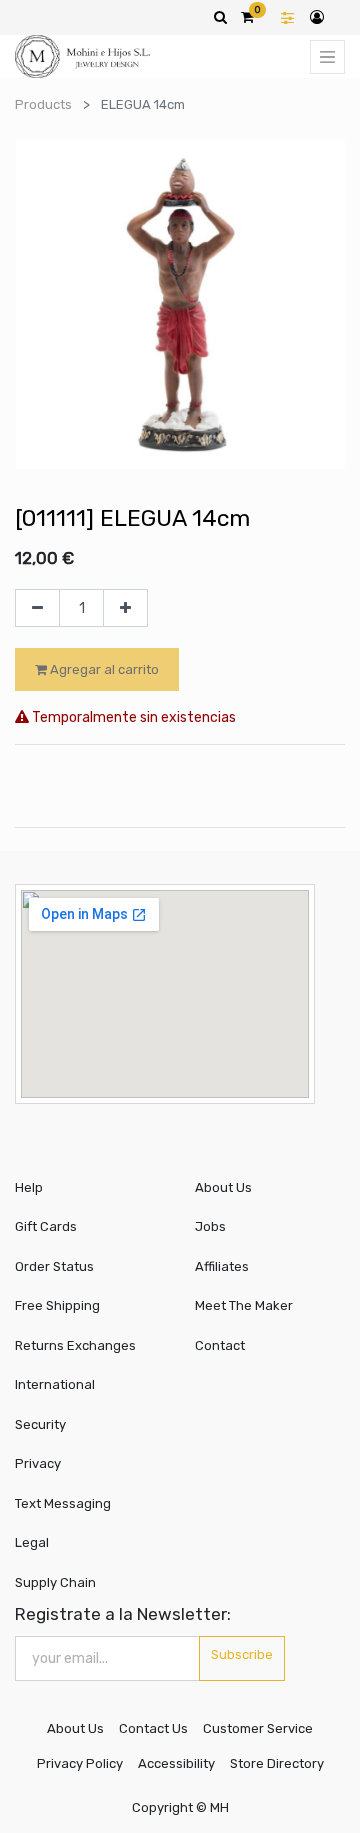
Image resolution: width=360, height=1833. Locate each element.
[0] (247, 17)
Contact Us (153, 1728)
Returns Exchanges (75, 1345)
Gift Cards (46, 1226)
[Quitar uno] (37, 608)
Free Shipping (57, 1305)
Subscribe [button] (242, 1654)
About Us (223, 1187)
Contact (220, 1345)
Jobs (210, 1226)
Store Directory (277, 1763)
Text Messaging (63, 1503)
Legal (32, 1542)
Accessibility (176, 1763)
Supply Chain (55, 1582)
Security (40, 1424)
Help (29, 1187)
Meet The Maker (244, 1305)
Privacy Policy (80, 1763)
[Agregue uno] (125, 608)
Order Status (54, 1266)
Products (43, 104)
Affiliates (222, 1266)
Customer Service (258, 1728)
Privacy (38, 1463)
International (55, 1384)
